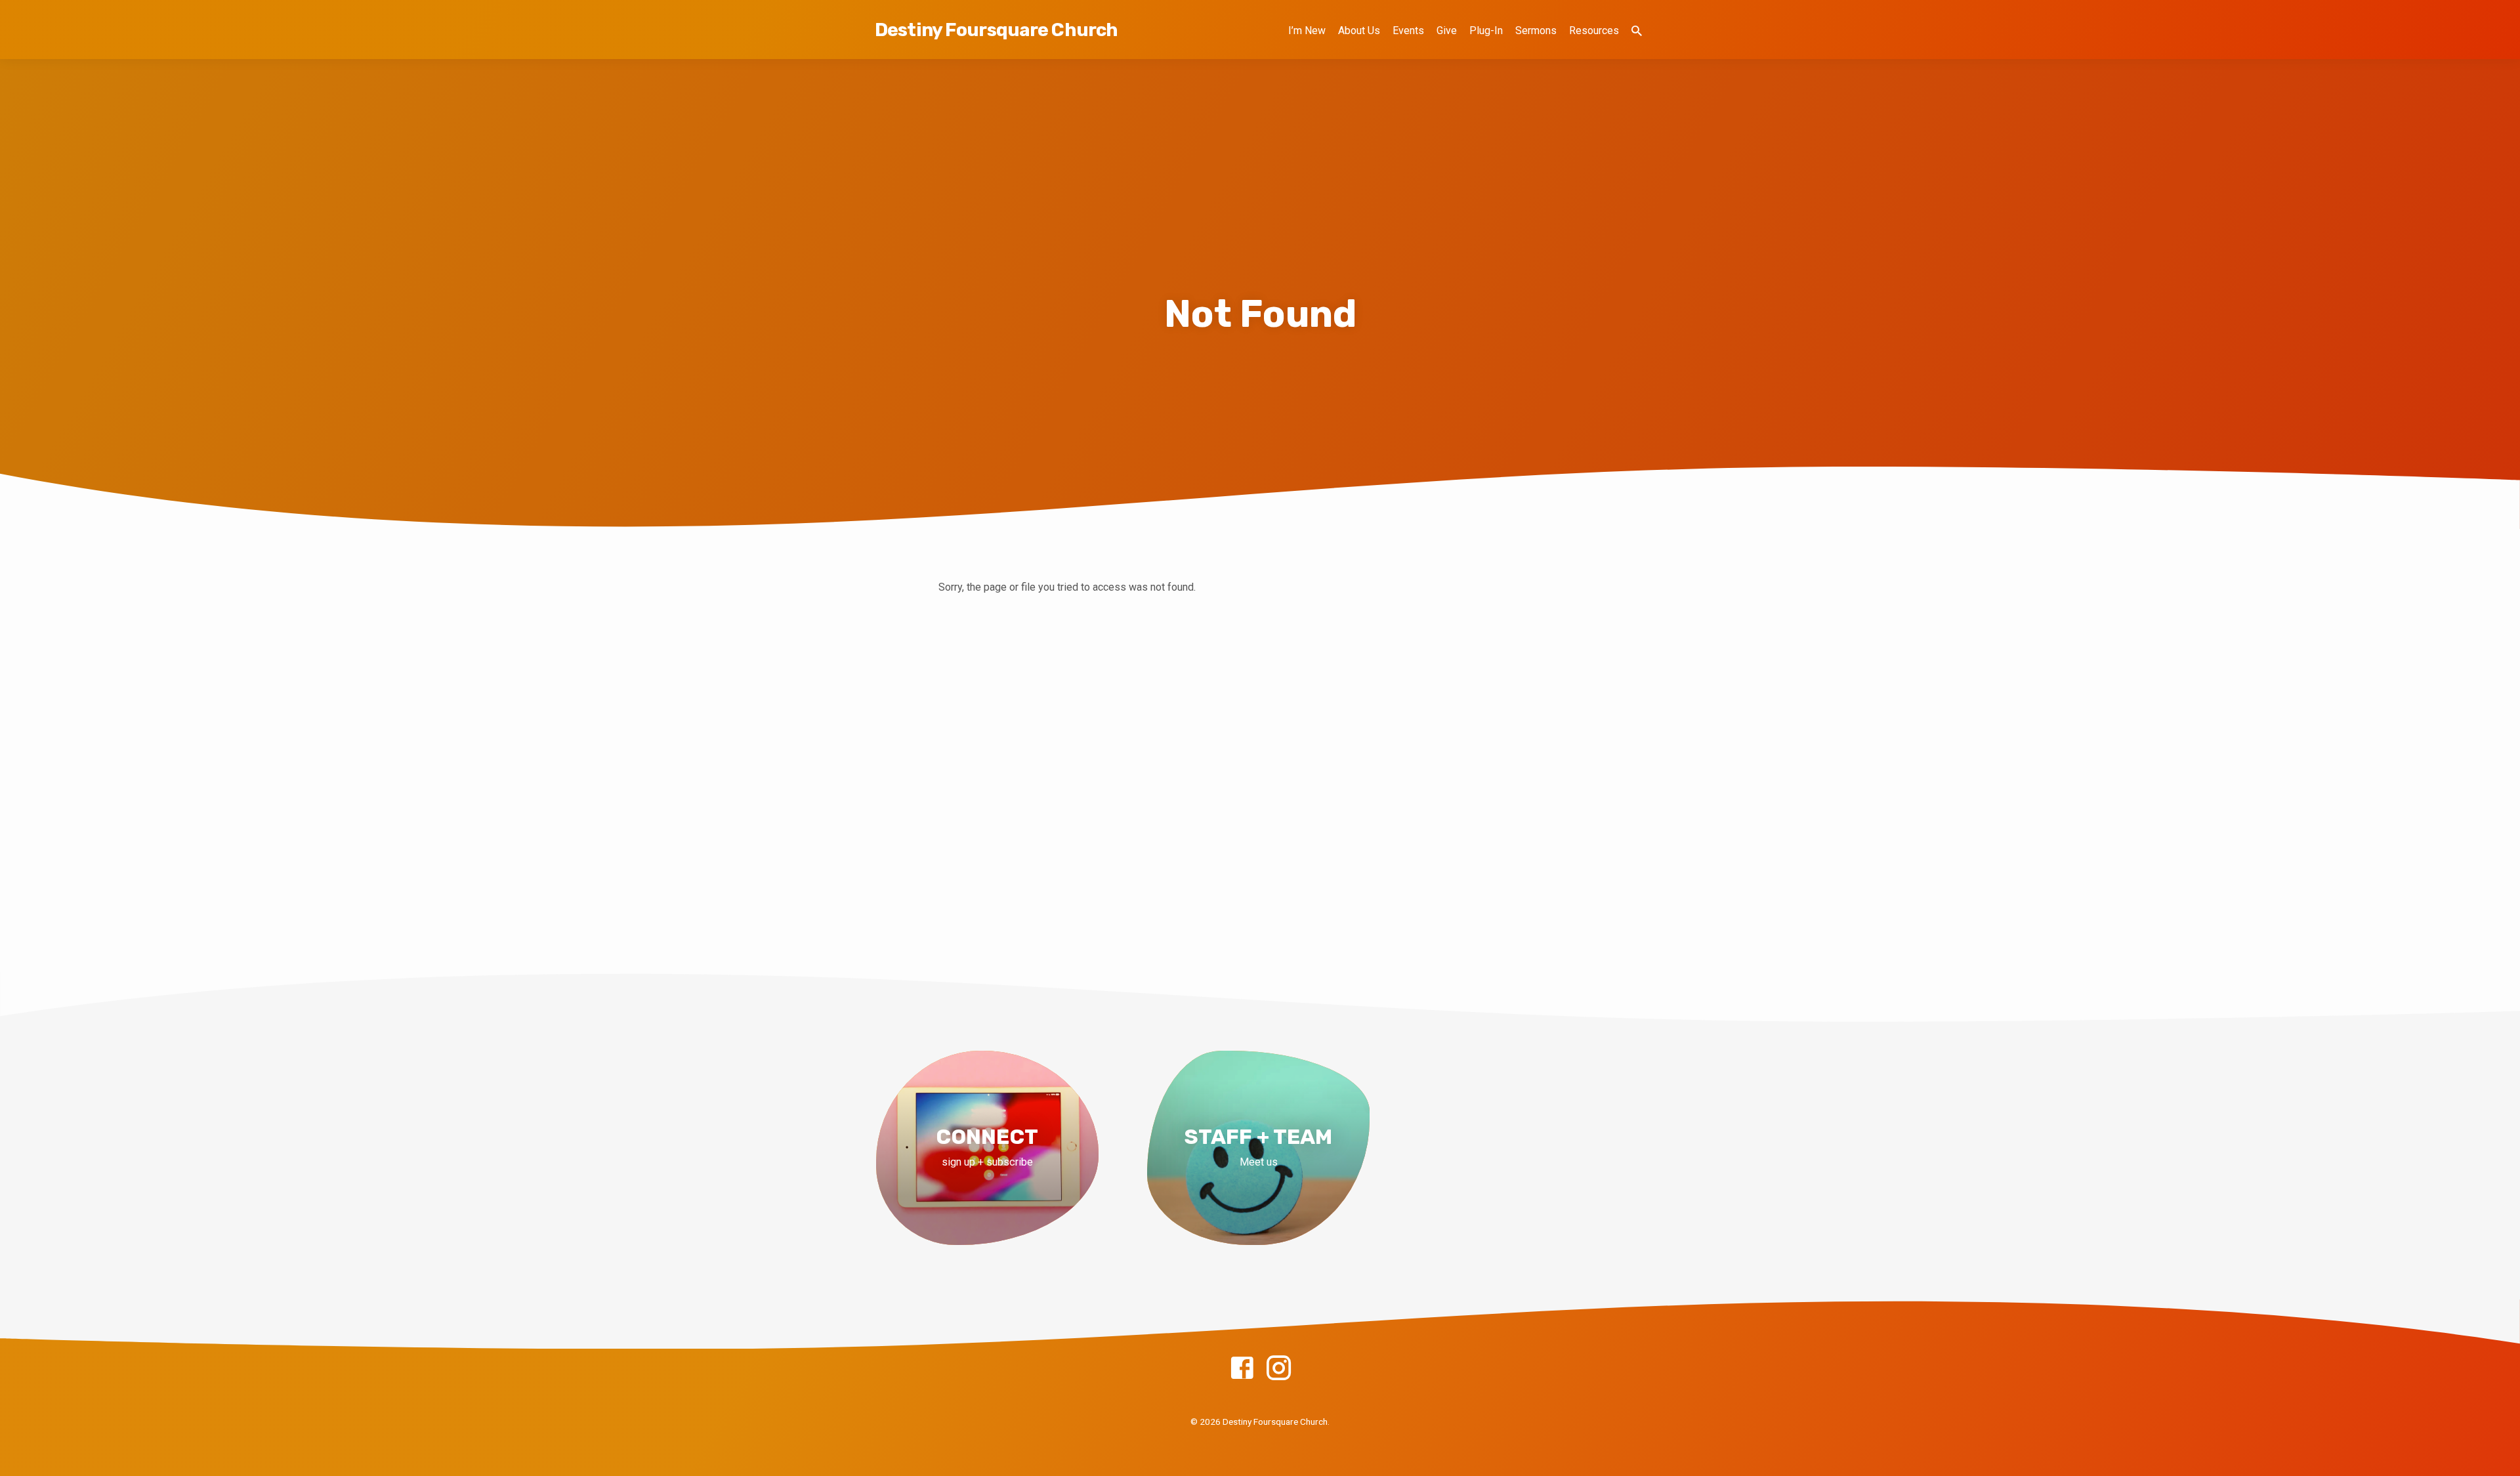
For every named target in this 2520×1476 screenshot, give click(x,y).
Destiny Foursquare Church (996, 30)
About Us (1359, 31)
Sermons (1536, 31)
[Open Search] (1637, 31)
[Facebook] (1242, 1369)
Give (1447, 31)
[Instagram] (1279, 1369)
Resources (1594, 31)
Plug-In (1486, 31)
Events (1408, 31)
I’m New (1307, 31)
